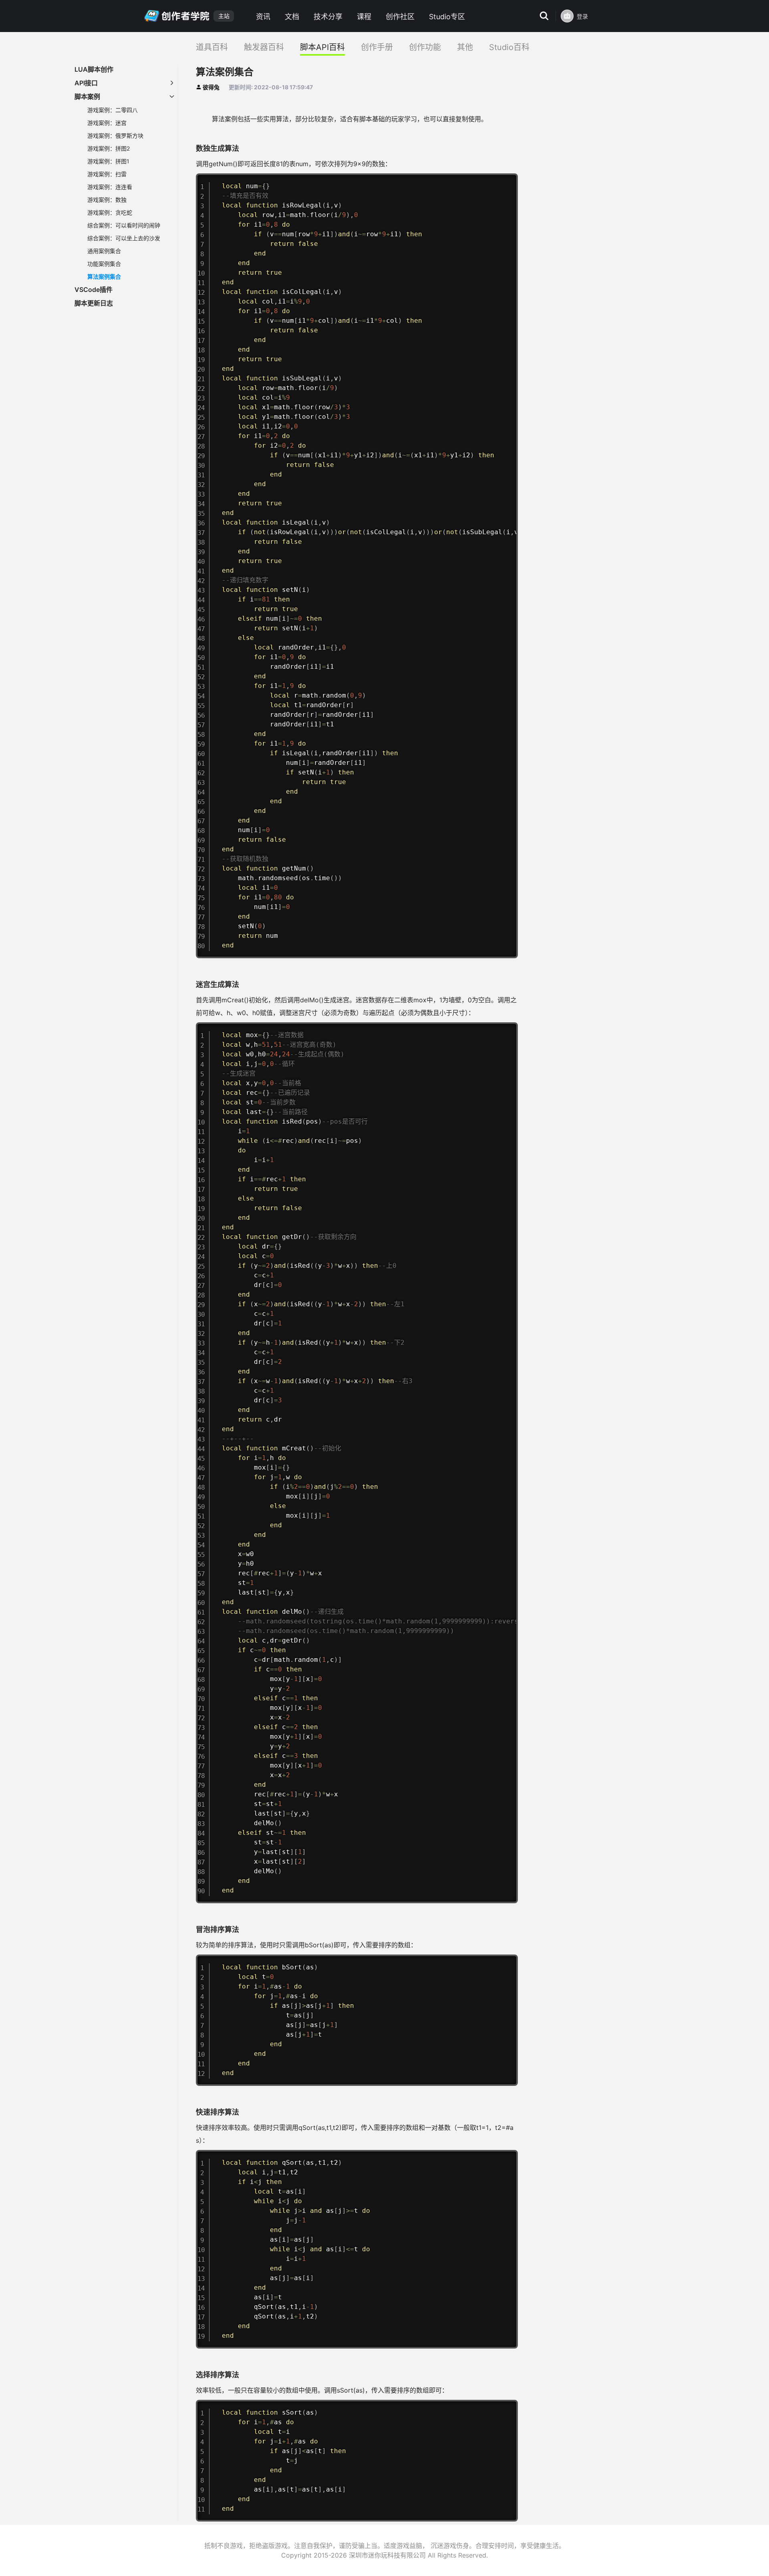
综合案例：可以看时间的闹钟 (124, 225)
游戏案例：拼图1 (108, 161)
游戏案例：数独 (107, 200)
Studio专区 (447, 17)
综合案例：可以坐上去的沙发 (124, 238)
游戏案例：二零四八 (113, 110)
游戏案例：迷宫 (107, 123)
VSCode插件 (94, 290)
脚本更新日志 (94, 303)
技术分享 (328, 17)
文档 (292, 17)
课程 (364, 17)
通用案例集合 (104, 251)
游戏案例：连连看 (110, 187)
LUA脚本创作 (94, 69)
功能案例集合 (104, 264)
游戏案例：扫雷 (107, 174)
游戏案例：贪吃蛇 (110, 212)
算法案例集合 (104, 277)
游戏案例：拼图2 (109, 148)
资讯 (263, 17)
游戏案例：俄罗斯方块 (115, 136)
